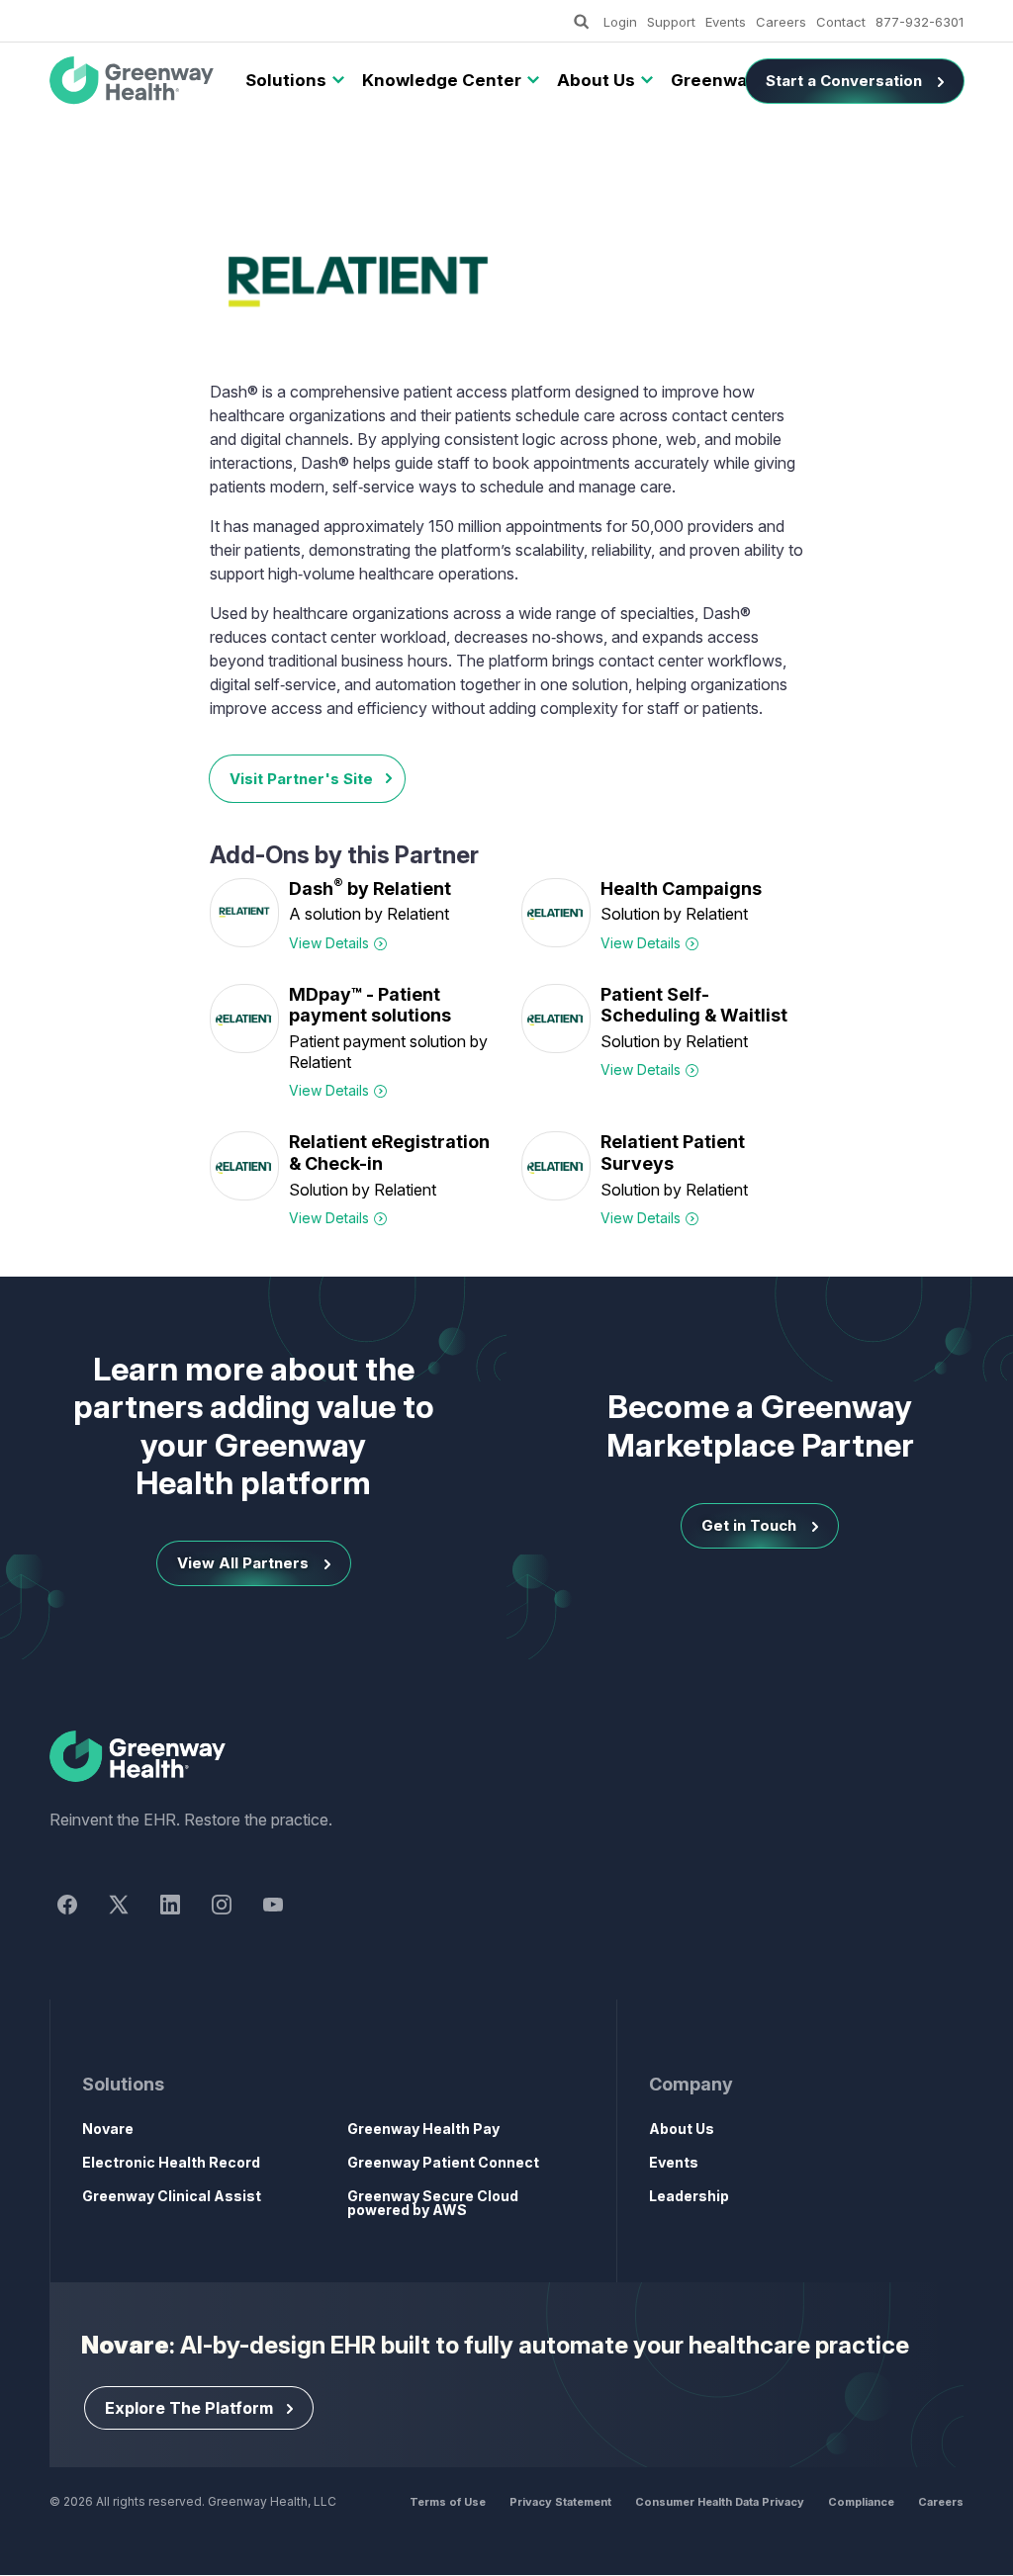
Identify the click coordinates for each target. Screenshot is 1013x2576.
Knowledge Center (442, 80)
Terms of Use (448, 2502)
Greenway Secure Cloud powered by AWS (433, 2203)
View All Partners (243, 1563)
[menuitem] (286, 81)
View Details (329, 943)
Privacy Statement (560, 2502)
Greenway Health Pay (423, 2129)
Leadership (689, 2196)
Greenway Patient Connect (443, 2162)
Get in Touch (749, 1525)
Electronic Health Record (171, 2162)
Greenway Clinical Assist (172, 2196)
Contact (841, 22)
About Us (596, 80)
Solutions (286, 80)
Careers (781, 22)
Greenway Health (138, 81)
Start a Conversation (844, 81)
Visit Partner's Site (301, 779)
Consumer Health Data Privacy (720, 2502)
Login (620, 22)
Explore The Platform (189, 2408)
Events (726, 22)
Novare (108, 2129)
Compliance (861, 2502)
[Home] (506, 1757)
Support (671, 22)
